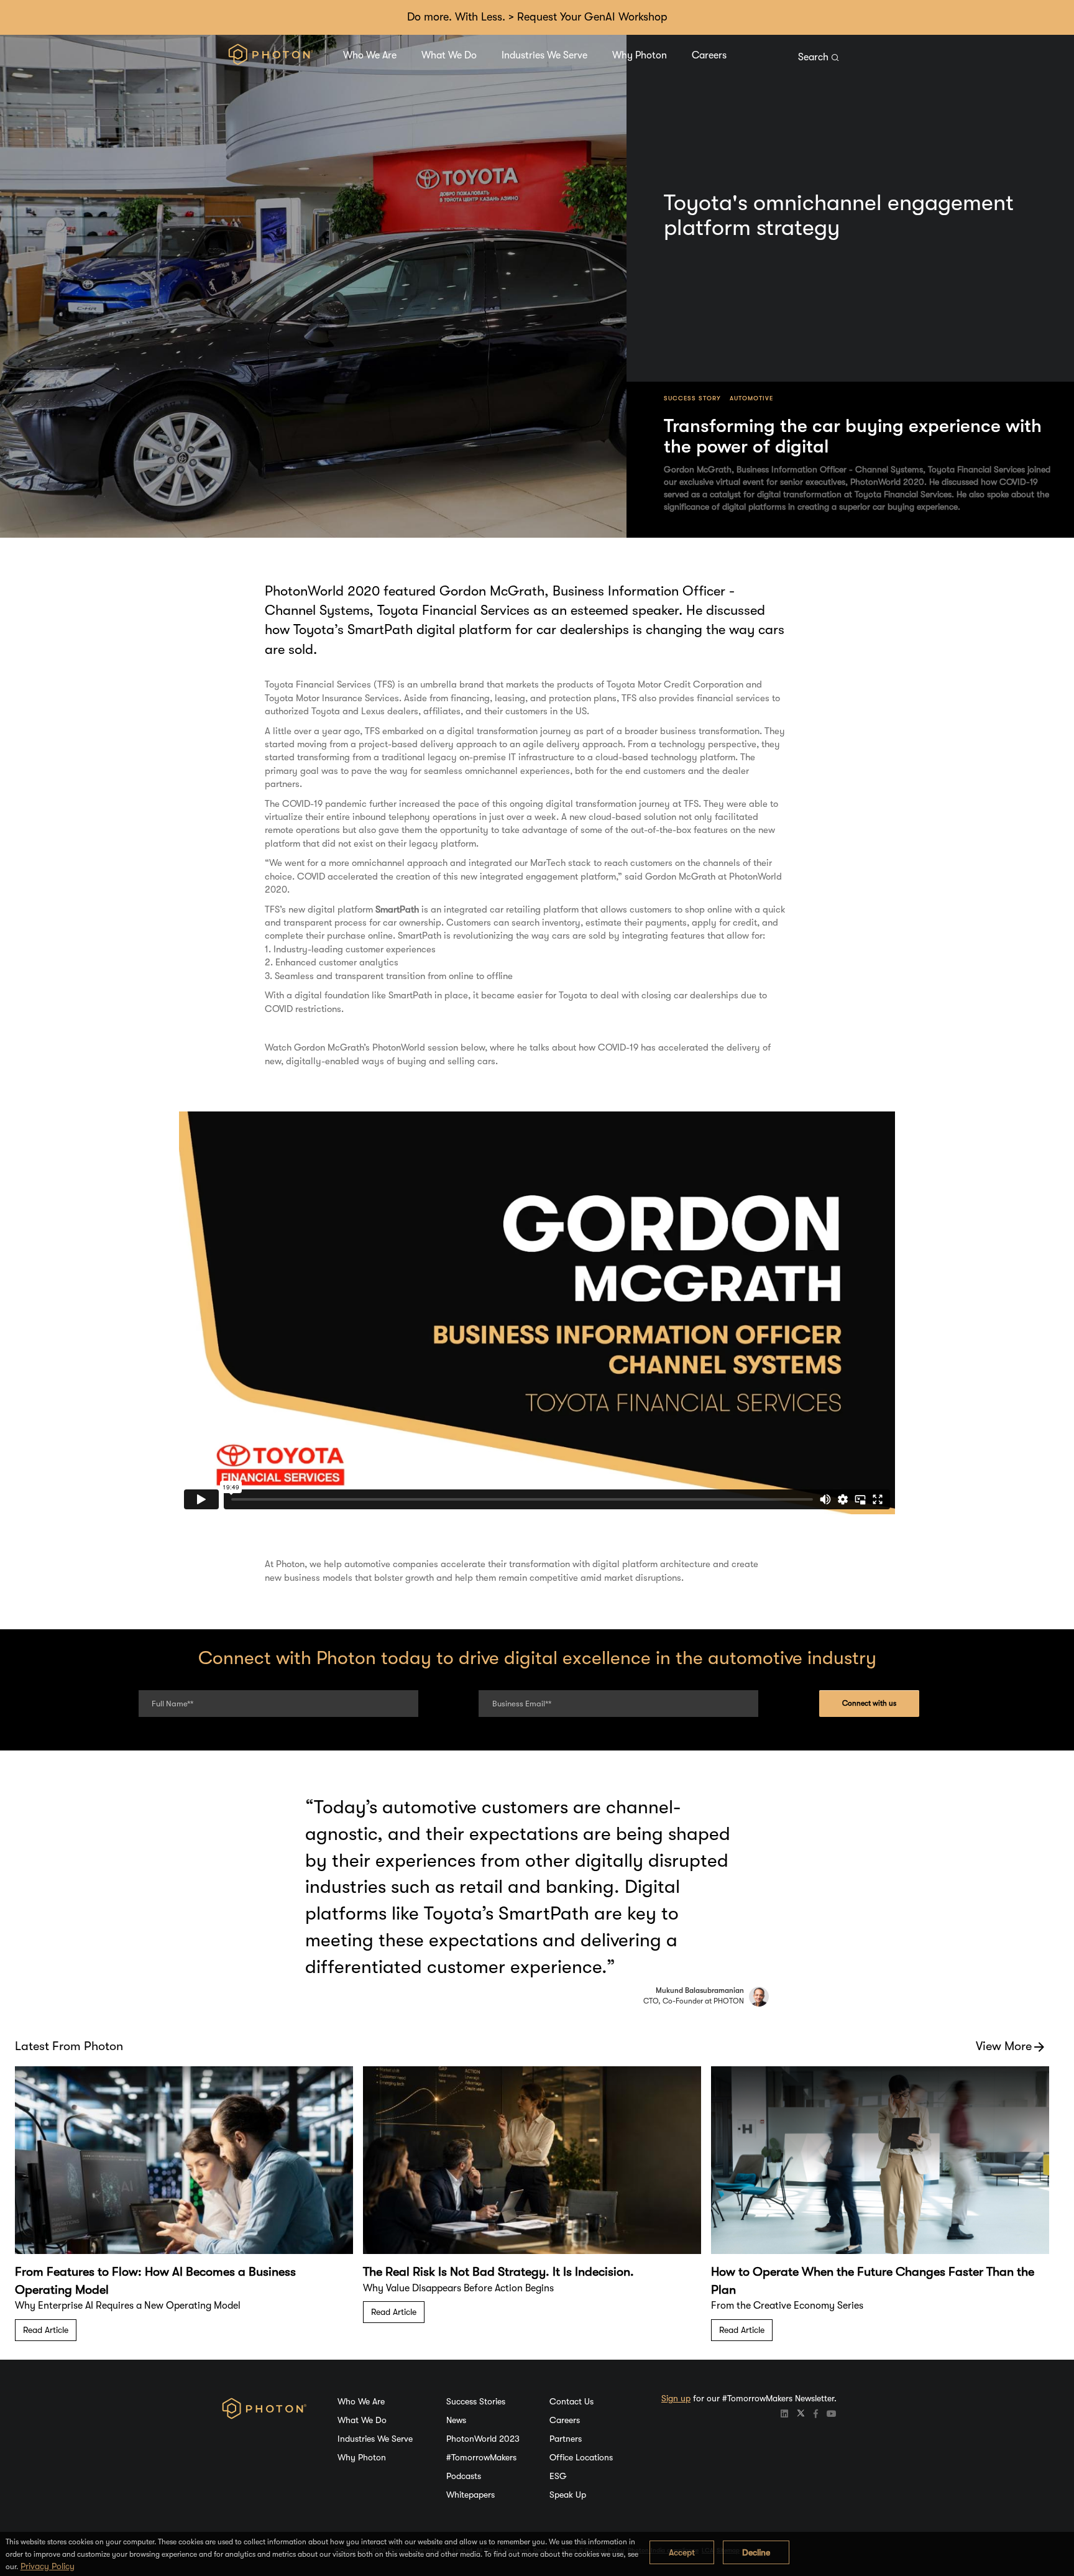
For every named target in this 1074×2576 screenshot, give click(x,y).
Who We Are (370, 55)
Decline (756, 2552)
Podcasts (464, 2476)
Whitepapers (470, 2495)
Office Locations (581, 2457)
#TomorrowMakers (481, 2457)
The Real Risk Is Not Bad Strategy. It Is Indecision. (498, 2272)
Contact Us (571, 2401)
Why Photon (640, 55)
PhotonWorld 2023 (483, 2439)
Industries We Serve (544, 55)
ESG (558, 2476)
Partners (566, 2439)
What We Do (449, 55)
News (456, 2420)
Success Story (692, 398)
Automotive (751, 398)
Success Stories (476, 2401)
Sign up (676, 2398)
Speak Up (568, 2495)
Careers (709, 55)
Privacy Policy (48, 2566)
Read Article (46, 2330)
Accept (682, 2552)
